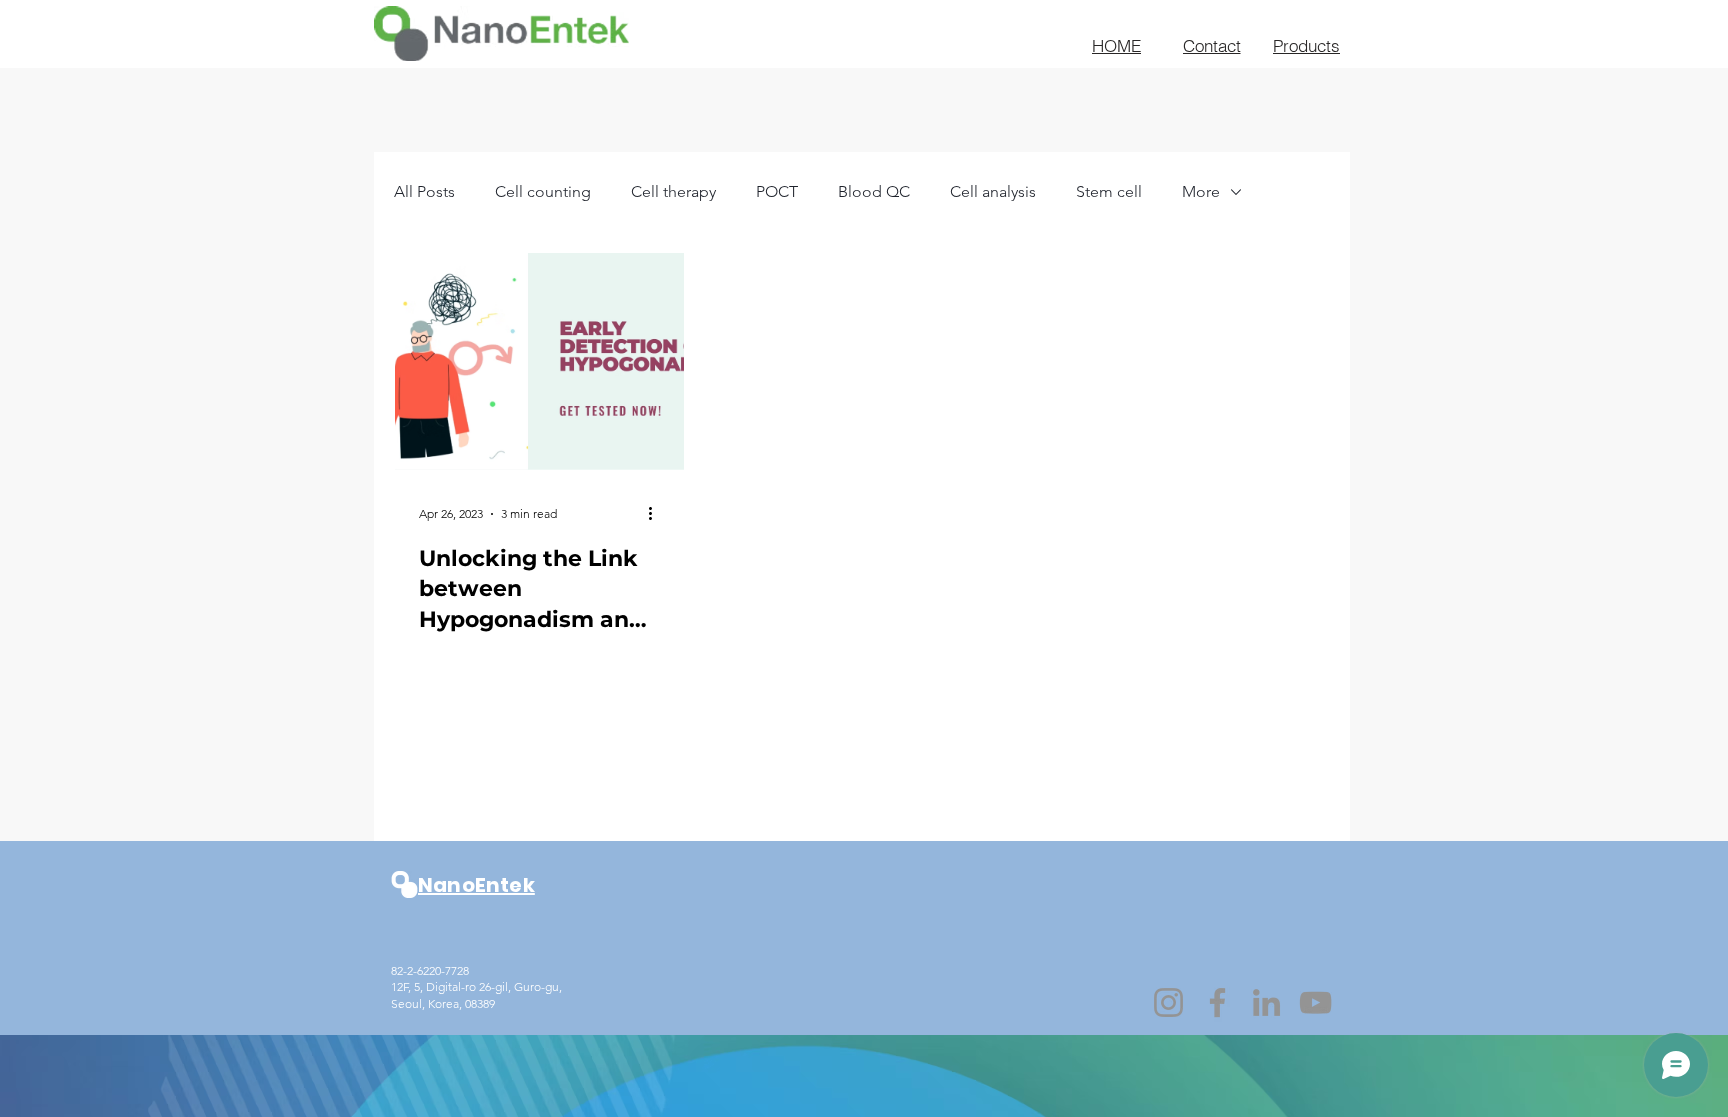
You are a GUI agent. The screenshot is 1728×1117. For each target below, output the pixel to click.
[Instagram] (1168, 1002)
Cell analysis (993, 191)
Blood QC (874, 191)
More (1201, 191)
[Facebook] (1217, 1002)
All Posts (424, 191)
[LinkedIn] (1266, 1002)
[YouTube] (1315, 1002)
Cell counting (543, 191)
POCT (777, 191)
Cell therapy (673, 191)
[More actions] (657, 514)
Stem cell (1109, 191)
